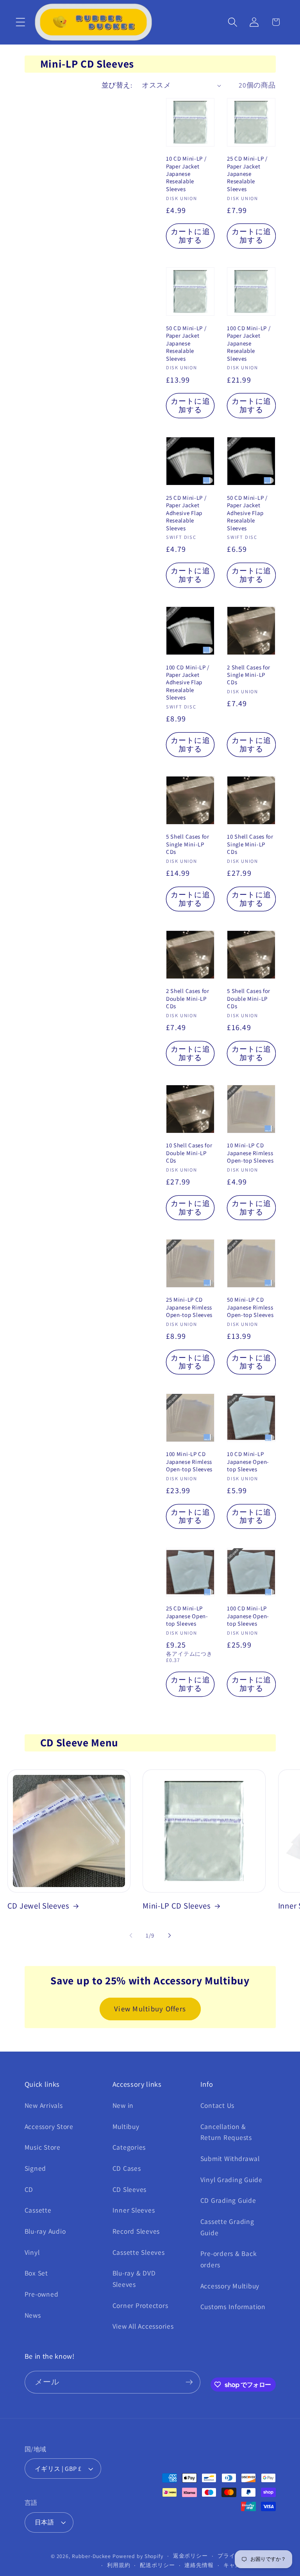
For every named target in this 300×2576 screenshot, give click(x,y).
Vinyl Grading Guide (231, 2180)
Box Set (36, 2273)
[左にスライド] (131, 1936)
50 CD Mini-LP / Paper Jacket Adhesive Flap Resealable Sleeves (247, 513)
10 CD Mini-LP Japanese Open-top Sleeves (248, 1462)
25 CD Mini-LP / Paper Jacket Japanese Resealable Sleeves (247, 174)
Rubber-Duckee (91, 2556)
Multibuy (126, 2126)
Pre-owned (42, 2294)
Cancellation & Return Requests (226, 2132)
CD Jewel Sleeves (38, 1906)
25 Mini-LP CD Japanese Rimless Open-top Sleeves (189, 1307)
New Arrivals (44, 2105)
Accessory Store (49, 2126)
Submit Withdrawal (230, 2158)
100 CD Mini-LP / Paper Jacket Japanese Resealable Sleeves (249, 343)
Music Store (43, 2147)
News (33, 2315)
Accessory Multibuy (230, 2286)
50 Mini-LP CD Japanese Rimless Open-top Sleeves (250, 1307)
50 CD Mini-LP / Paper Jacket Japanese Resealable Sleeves (186, 343)
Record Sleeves (136, 2231)
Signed (36, 2168)
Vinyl (32, 2252)
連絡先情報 (199, 2565)
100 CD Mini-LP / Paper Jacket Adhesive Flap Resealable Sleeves (188, 682)
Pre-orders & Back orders (229, 2259)
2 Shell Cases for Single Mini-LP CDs (249, 675)
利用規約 (119, 2565)
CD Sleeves (130, 2189)
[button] (21, 22)
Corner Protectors (140, 2305)
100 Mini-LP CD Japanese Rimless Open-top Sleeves (189, 1462)
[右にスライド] (170, 1936)
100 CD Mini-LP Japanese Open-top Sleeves (248, 1616)
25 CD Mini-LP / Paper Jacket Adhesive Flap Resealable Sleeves (186, 513)
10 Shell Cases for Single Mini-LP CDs (250, 844)
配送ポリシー (157, 2565)
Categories (129, 2147)
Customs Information (233, 2307)
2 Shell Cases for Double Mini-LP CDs (188, 998)
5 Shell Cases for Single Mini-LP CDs (188, 844)
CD (29, 2189)
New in (123, 2105)
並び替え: (117, 85)
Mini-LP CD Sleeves (177, 1906)
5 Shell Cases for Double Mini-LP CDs (249, 998)
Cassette (38, 2210)
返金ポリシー (190, 2556)
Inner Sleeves (134, 2210)
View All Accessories (143, 2326)
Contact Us (218, 2105)
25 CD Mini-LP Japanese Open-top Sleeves (187, 1616)
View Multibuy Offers (150, 2009)
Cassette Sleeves (139, 2252)
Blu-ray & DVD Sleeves (134, 2279)
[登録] (189, 2382)
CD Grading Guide (228, 2200)
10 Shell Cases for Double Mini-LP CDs (189, 1153)
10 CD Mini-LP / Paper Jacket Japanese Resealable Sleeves (186, 174)
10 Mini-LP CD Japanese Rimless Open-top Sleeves (250, 1153)
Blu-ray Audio (45, 2231)
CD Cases (127, 2168)
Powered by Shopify (138, 2556)
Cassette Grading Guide (227, 2227)
